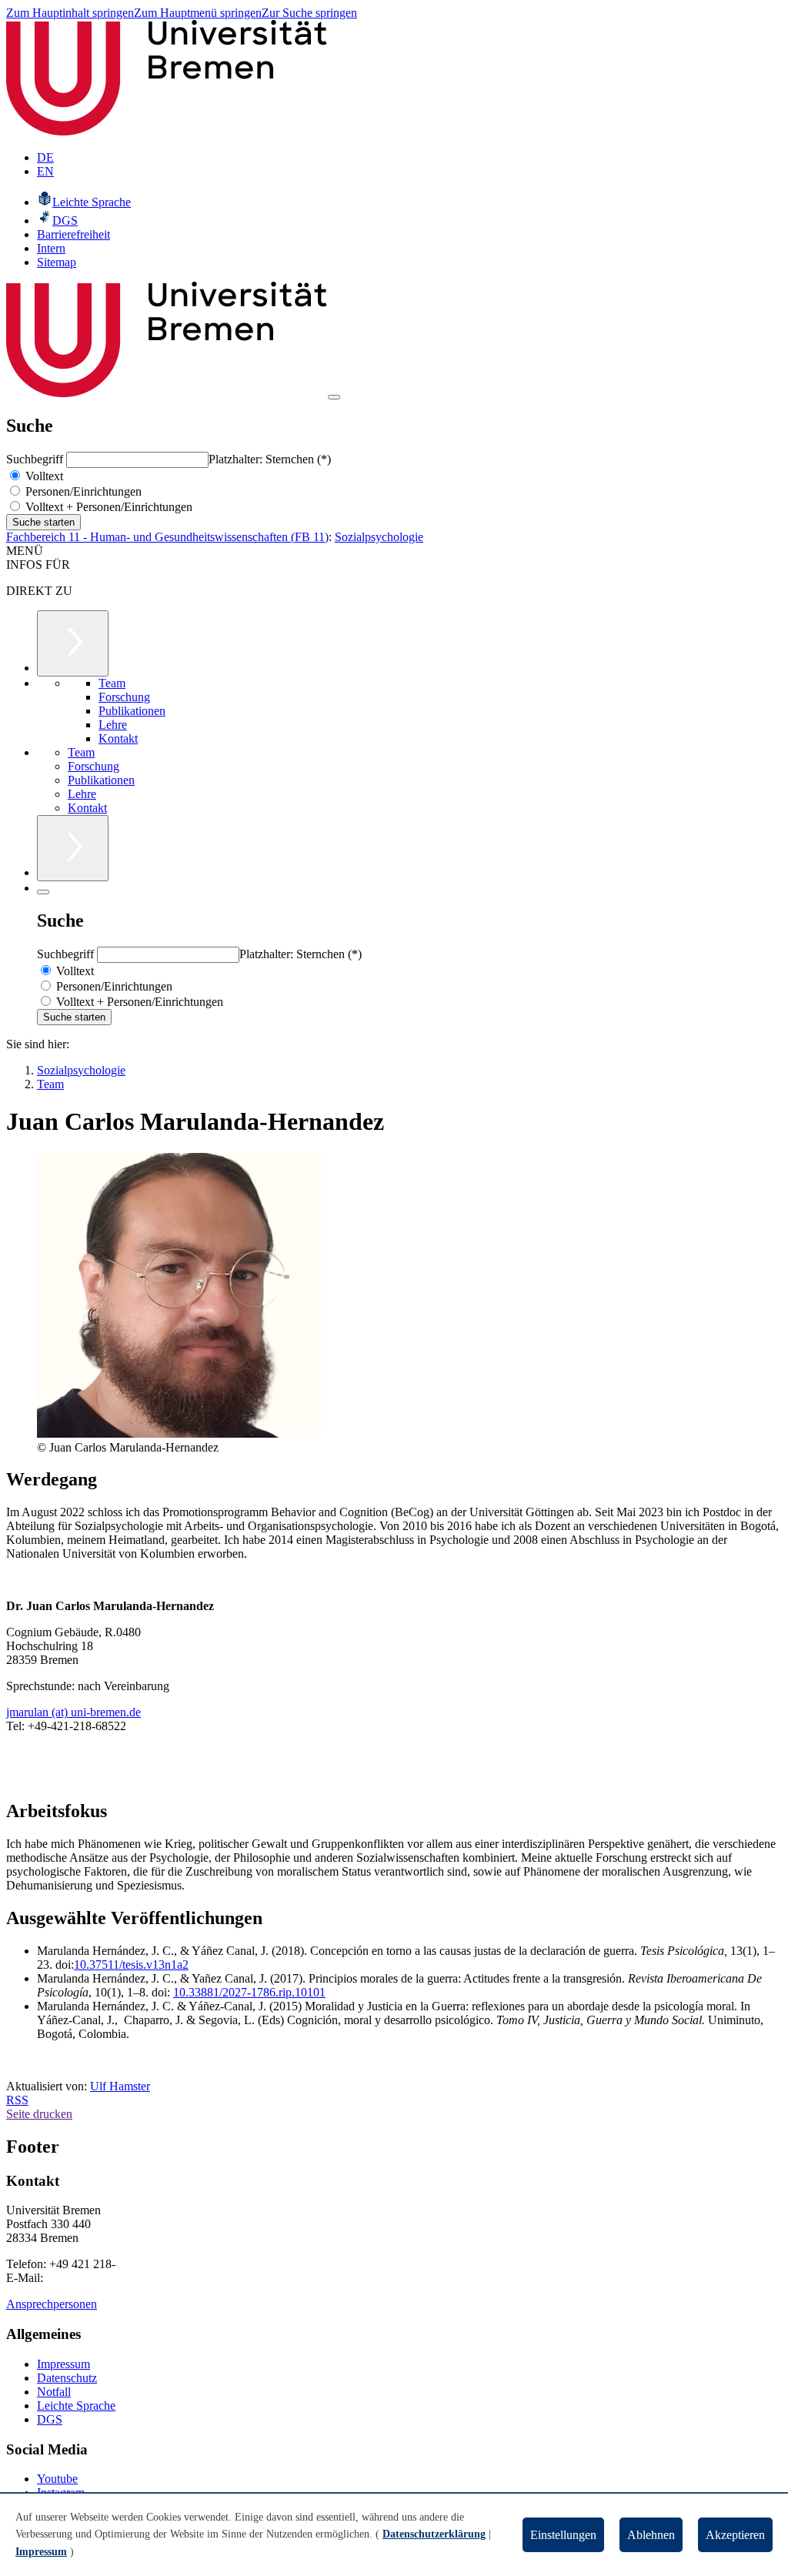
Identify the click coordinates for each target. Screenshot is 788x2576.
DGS (50, 2419)
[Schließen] (43, 892)
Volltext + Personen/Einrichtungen (107, 507)
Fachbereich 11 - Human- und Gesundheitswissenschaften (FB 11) (167, 537)
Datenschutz (67, 2378)
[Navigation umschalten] (334, 397)
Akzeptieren (735, 2535)
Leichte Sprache (76, 2406)
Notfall (54, 2392)
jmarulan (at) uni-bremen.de (73, 1712)
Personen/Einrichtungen (82, 491)
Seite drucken (39, 2114)
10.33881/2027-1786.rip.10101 (249, 1992)
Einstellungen (563, 2535)
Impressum (63, 2364)
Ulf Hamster (120, 2086)
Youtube (57, 2479)
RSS (17, 2100)
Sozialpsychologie (379, 537)
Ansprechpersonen (52, 2304)
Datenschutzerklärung (434, 2534)
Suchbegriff (36, 459)
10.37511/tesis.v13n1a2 (131, 1965)
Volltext (43, 476)
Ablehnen (651, 2535)
